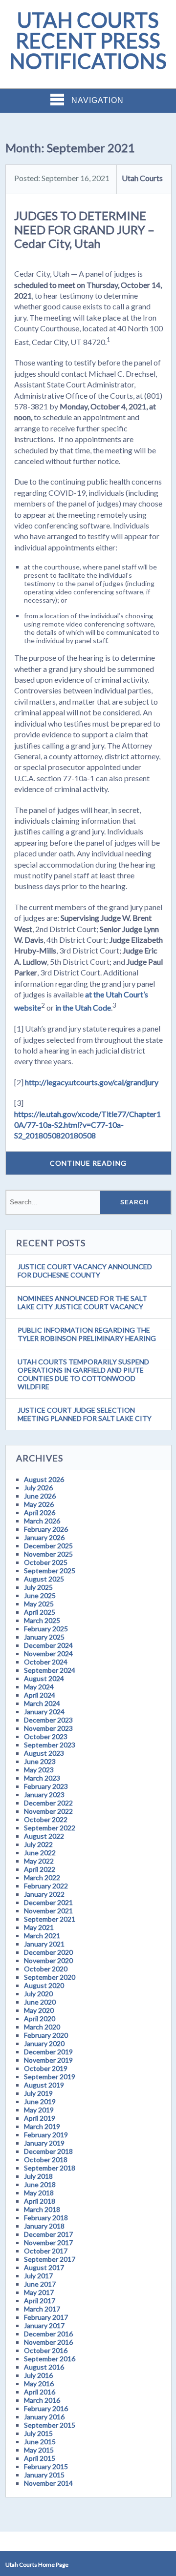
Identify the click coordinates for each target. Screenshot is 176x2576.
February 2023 (46, 1786)
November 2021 (48, 1911)
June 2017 (40, 2284)
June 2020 (40, 2002)
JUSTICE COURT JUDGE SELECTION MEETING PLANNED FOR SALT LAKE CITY (85, 1414)
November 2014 (48, 2483)
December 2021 (48, 1902)
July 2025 (38, 1587)
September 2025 (50, 1571)
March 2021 (42, 1936)
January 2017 (44, 2325)
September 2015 (50, 2425)
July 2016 (38, 2375)
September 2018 (50, 2168)
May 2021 (39, 1927)
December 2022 (48, 1803)
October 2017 (46, 2251)
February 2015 (46, 2466)
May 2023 (39, 1770)
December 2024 (48, 1645)
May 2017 (39, 2292)
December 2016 (48, 2334)
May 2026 (39, 1504)
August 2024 (44, 1678)
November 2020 (48, 1960)
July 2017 (38, 2276)
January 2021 (44, 1944)
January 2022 (44, 1894)
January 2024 (44, 1712)
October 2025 (46, 1562)
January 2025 (44, 1637)
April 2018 (40, 2201)
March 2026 (42, 1521)
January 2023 (44, 1795)
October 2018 (46, 2160)
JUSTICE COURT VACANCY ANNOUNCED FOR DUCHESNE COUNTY (85, 1271)
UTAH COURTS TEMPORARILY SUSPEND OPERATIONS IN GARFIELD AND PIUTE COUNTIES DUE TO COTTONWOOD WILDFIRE (83, 1374)
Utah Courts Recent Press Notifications (88, 41)
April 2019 (40, 2118)
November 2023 (48, 1728)
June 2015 (40, 2442)
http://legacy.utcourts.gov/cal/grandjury (92, 1082)
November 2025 (48, 1554)
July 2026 (38, 1488)
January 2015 (44, 2475)
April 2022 (40, 1869)
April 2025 (40, 1612)
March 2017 (42, 2309)
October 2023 (46, 1736)
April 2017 (40, 2301)
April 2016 (40, 2392)
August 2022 (44, 1836)
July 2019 (38, 2093)
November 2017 (48, 2242)
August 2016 (44, 2367)
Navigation (98, 100)
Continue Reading (88, 1163)
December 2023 (48, 1720)
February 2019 (46, 2135)
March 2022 (42, 1877)
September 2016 (50, 2359)
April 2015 (40, 2458)
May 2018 (39, 2193)
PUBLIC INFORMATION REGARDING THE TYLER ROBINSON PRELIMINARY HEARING (87, 1334)
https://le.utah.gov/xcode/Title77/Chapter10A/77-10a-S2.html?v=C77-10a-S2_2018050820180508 (88, 1125)
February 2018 (46, 2218)
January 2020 (44, 2043)
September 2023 (50, 1745)
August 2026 (44, 1479)
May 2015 (39, 2450)
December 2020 (48, 1952)
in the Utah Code (83, 1008)
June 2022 (40, 1853)
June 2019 (40, 2101)
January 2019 (44, 2143)
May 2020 (39, 2010)
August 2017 (44, 2267)
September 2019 (50, 2077)
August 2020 (44, 1985)
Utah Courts (142, 178)
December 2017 (48, 2234)
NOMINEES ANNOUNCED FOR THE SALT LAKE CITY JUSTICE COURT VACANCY (82, 1302)
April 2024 (40, 1695)
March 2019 (42, 2126)
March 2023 (42, 1778)
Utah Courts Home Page (37, 2565)
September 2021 (50, 1919)
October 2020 (46, 1969)
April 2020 (40, 2018)
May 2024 (39, 1687)
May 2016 (39, 2383)
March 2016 (42, 2400)
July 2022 (38, 1844)
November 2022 (48, 1811)
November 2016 (48, 2342)
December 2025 (48, 1546)
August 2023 (44, 1753)
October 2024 (46, 1662)
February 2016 (46, 2408)
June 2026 (40, 1496)
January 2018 (44, 2226)
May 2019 (39, 2110)
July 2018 (38, 2176)
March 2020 (42, 2027)
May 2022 (39, 1861)
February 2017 (46, 2317)
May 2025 (39, 1604)
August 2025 (44, 1579)
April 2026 (40, 1512)
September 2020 (50, 1977)
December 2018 (48, 2151)
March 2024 (42, 1703)
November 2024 (48, 1653)
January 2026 (44, 1537)
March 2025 (42, 1620)
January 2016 (44, 2417)
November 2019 (48, 2060)
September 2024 (50, 1670)
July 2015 (38, 2433)
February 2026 (46, 1529)
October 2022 (46, 1819)
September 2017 (50, 2259)
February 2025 (46, 1629)
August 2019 (44, 2085)
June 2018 (40, 2184)
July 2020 (38, 1994)
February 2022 (46, 1886)
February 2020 (46, 2035)
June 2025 (40, 1595)
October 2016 (46, 2350)
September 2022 (50, 1828)
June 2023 (40, 1761)
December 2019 (48, 2052)
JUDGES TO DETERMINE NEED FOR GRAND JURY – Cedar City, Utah (84, 230)
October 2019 (46, 2068)
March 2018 (42, 2209)
